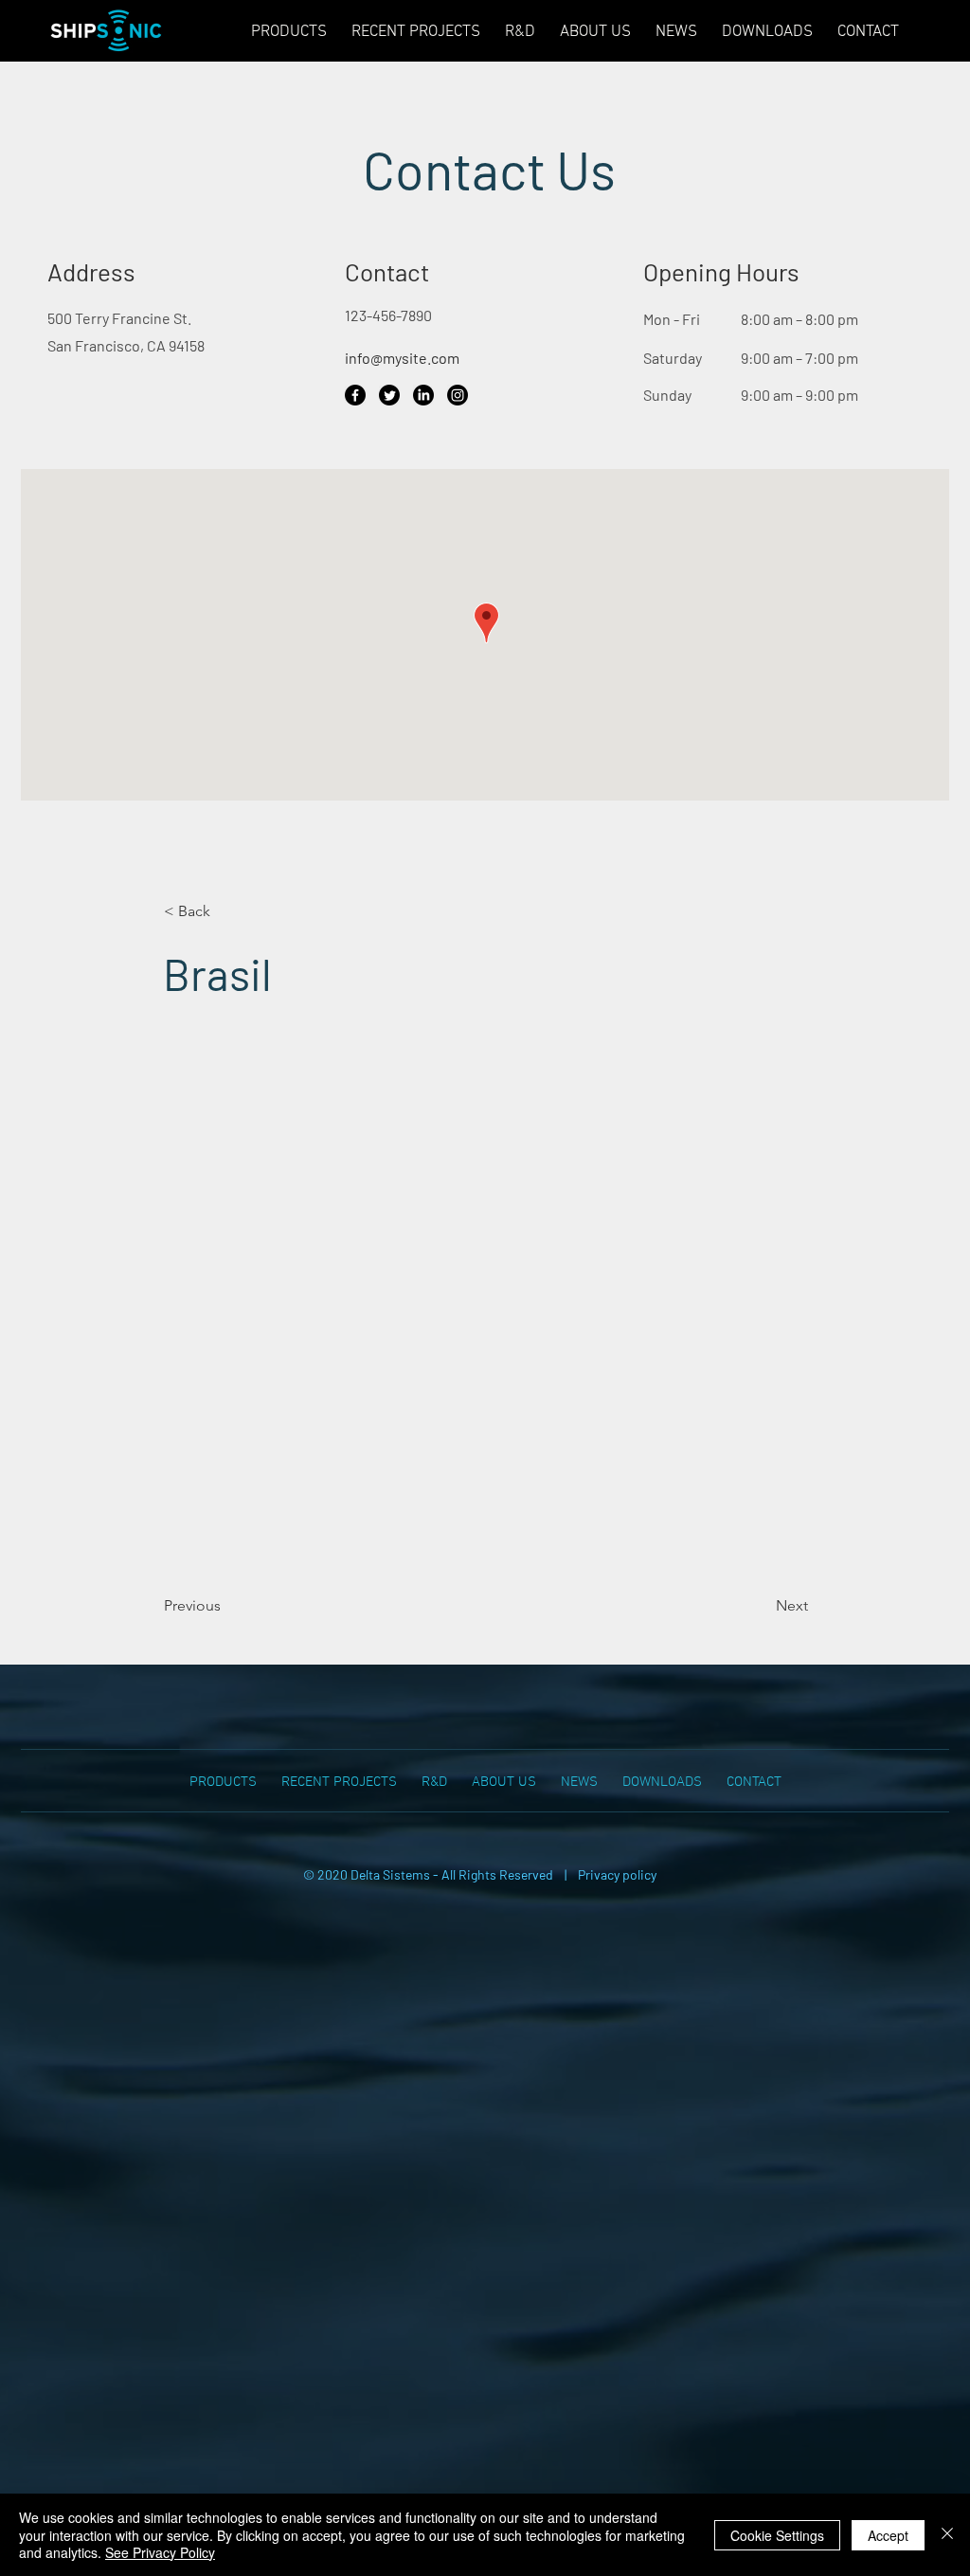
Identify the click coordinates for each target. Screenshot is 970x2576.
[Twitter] (389, 395)
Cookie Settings (777, 2535)
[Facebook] (355, 395)
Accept (888, 2535)
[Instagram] (458, 395)
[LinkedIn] (423, 395)
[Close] (947, 2535)
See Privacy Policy (160, 2552)
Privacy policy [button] (617, 1874)
